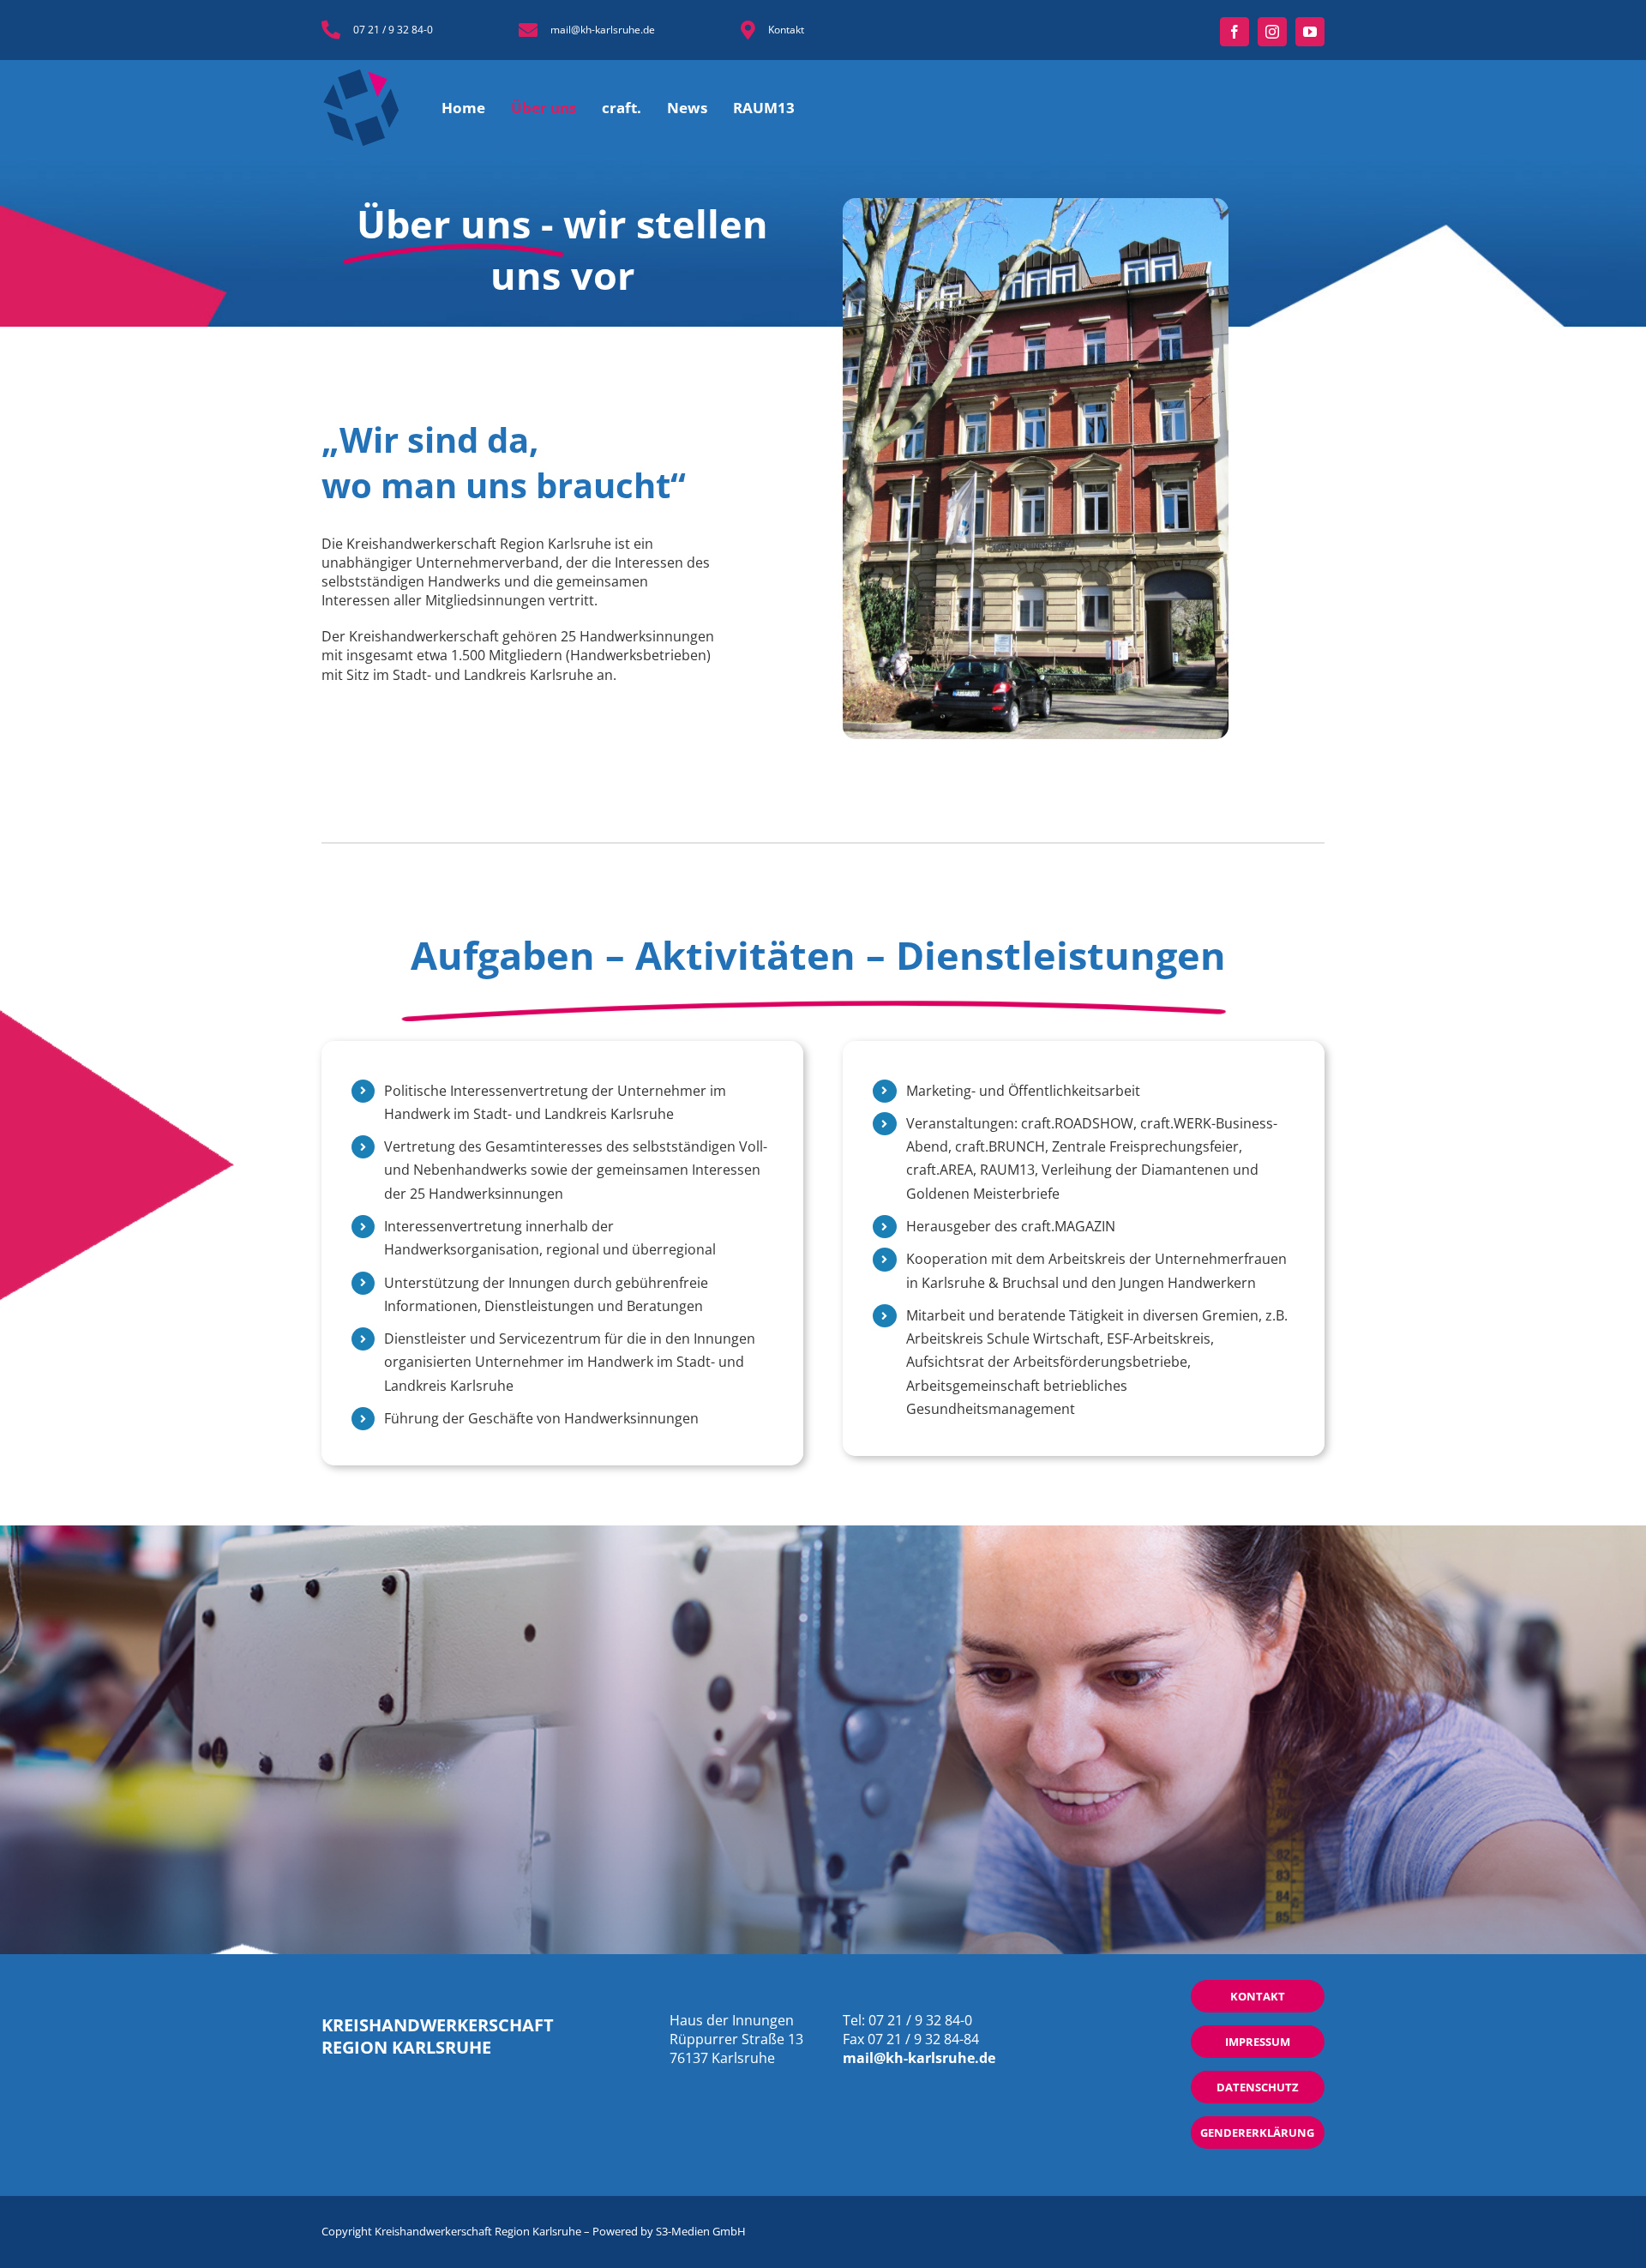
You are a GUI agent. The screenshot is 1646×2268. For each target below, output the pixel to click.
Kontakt (786, 30)
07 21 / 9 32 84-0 (393, 30)
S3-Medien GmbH (701, 2231)
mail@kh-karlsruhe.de (603, 30)
